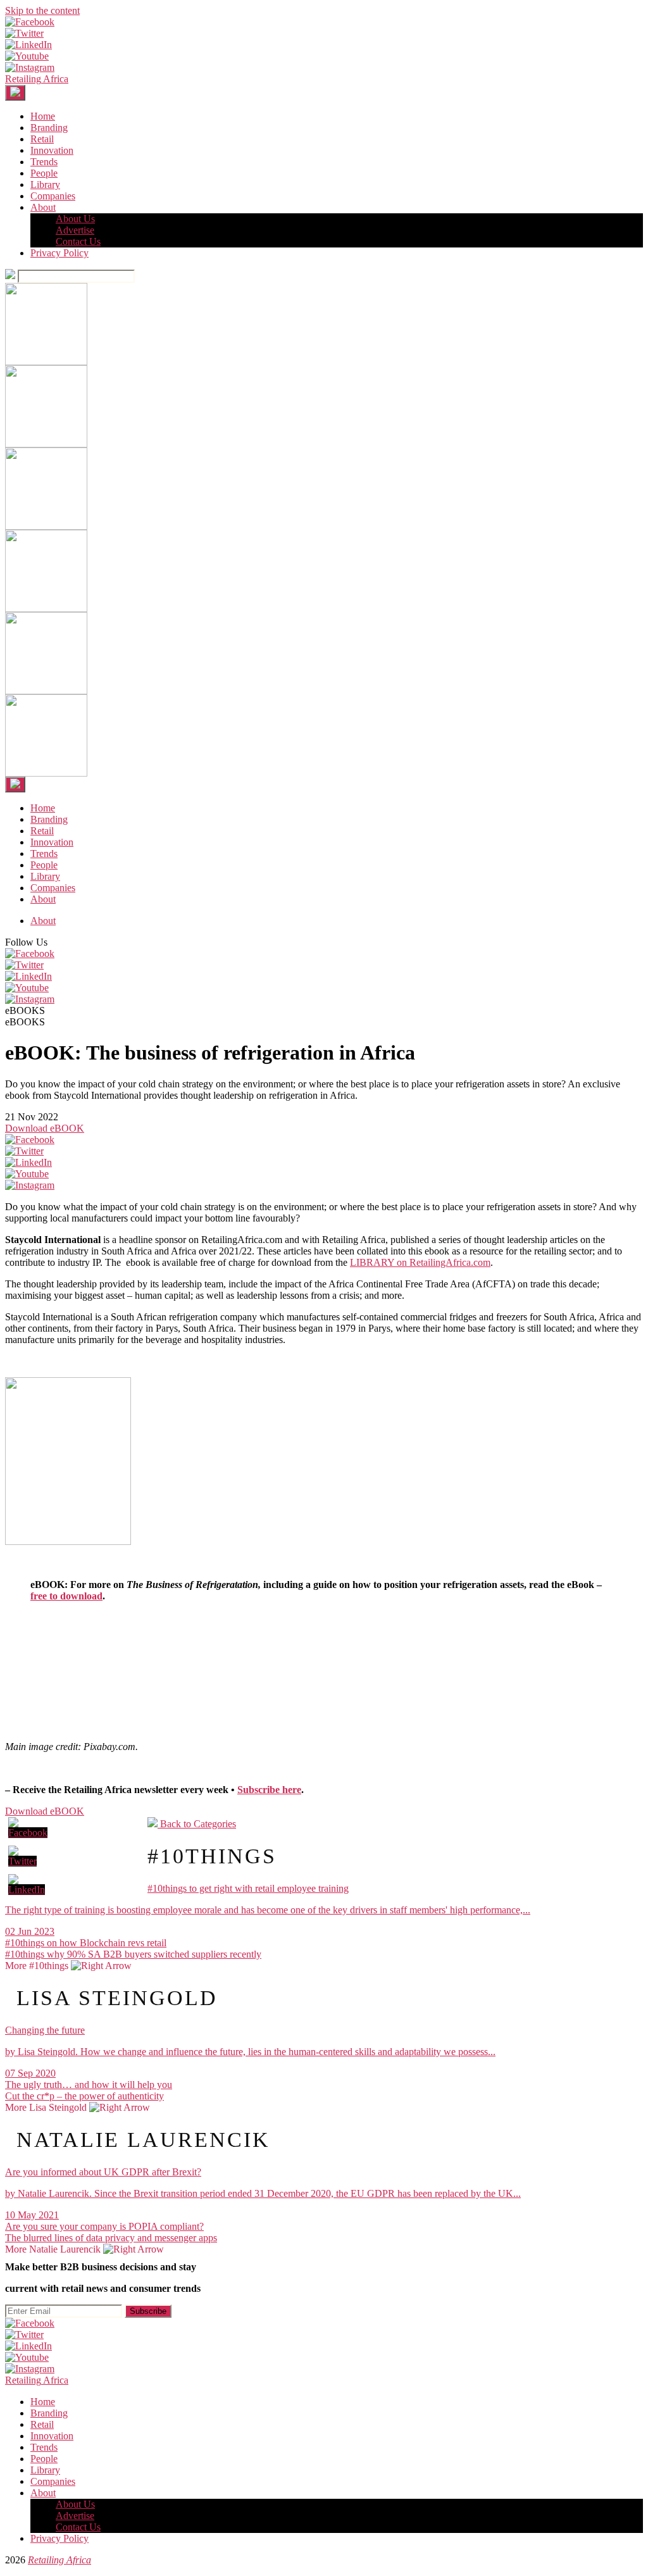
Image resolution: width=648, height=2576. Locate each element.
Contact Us (78, 241)
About (43, 207)
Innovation (52, 150)
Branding (49, 128)
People (44, 173)
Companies (53, 196)
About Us (75, 219)
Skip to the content (42, 10)
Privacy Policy (59, 253)
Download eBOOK (45, 1128)
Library (45, 184)
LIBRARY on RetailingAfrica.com (420, 1262)
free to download (66, 1596)
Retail (42, 139)
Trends (44, 162)
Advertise (75, 230)
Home (43, 116)
